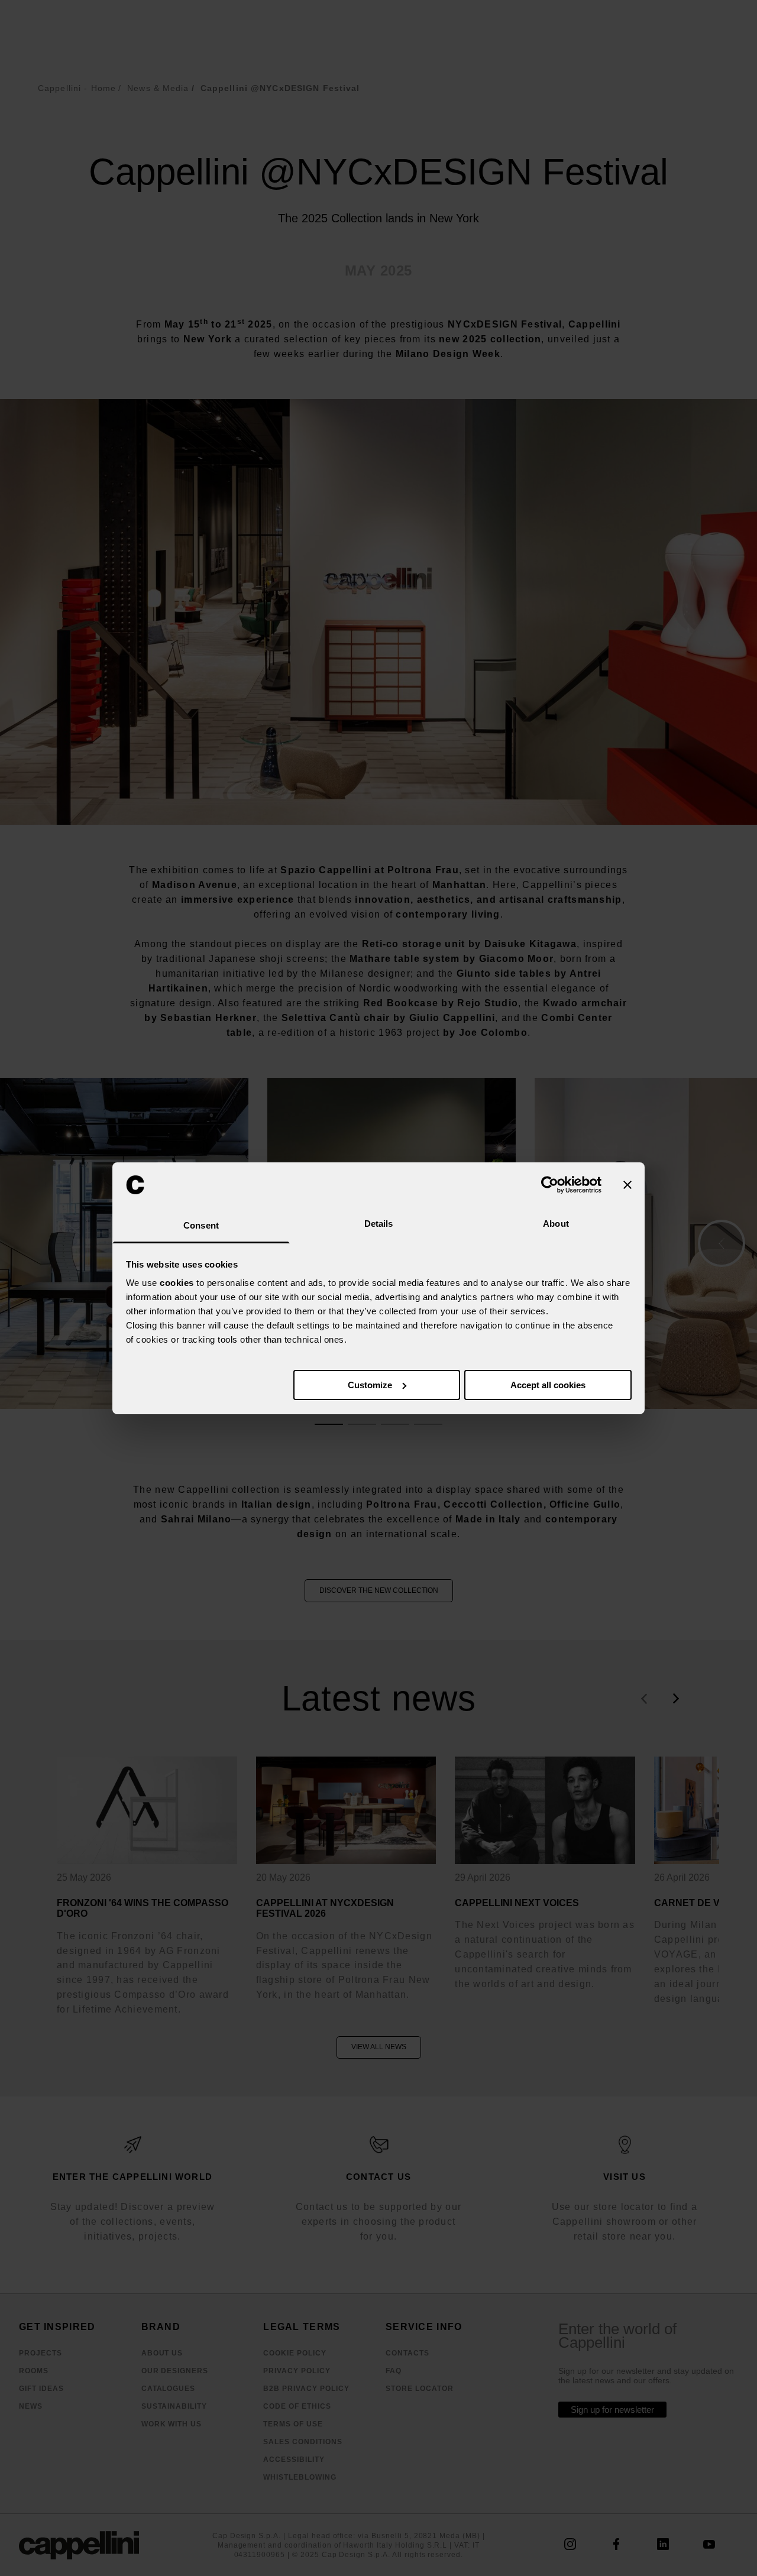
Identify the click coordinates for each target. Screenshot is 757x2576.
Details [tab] (379, 1224)
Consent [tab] (201, 1225)
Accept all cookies (548, 1385)
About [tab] (556, 1224)
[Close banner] (627, 1185)
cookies (177, 1283)
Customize (370, 1385)
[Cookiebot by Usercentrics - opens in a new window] (550, 1185)
